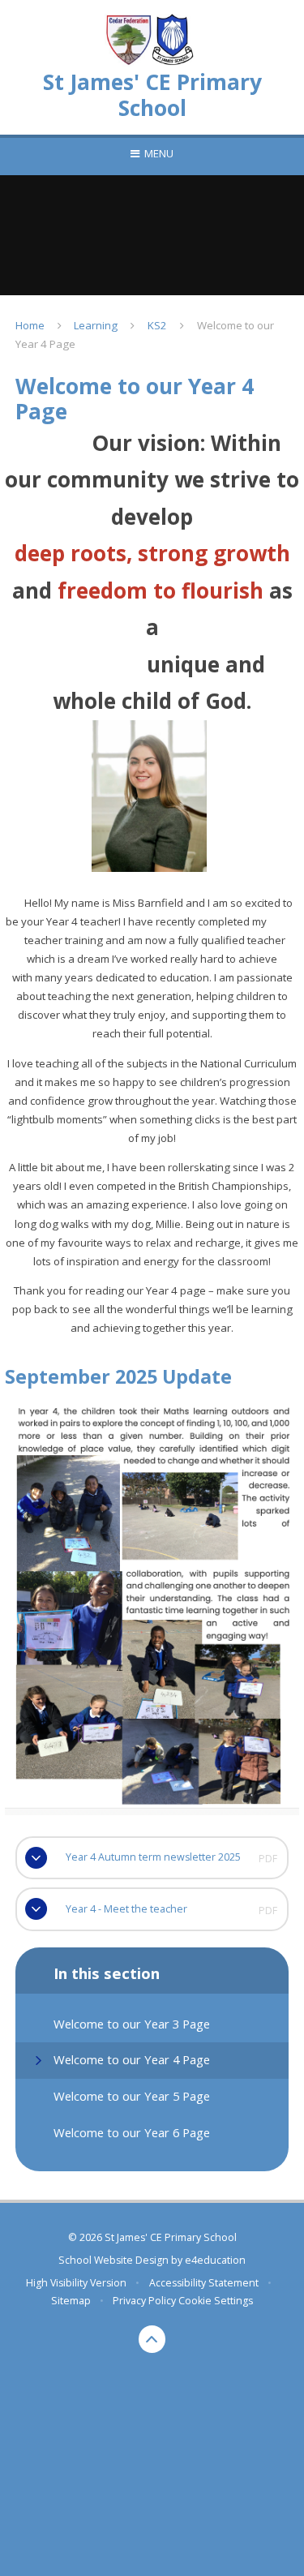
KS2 (157, 325)
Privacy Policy (144, 2301)
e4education (215, 2260)
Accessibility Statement (204, 2283)
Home (30, 325)
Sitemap (71, 2301)
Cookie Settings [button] (216, 2301)
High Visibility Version (76, 2283)
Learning (96, 325)
